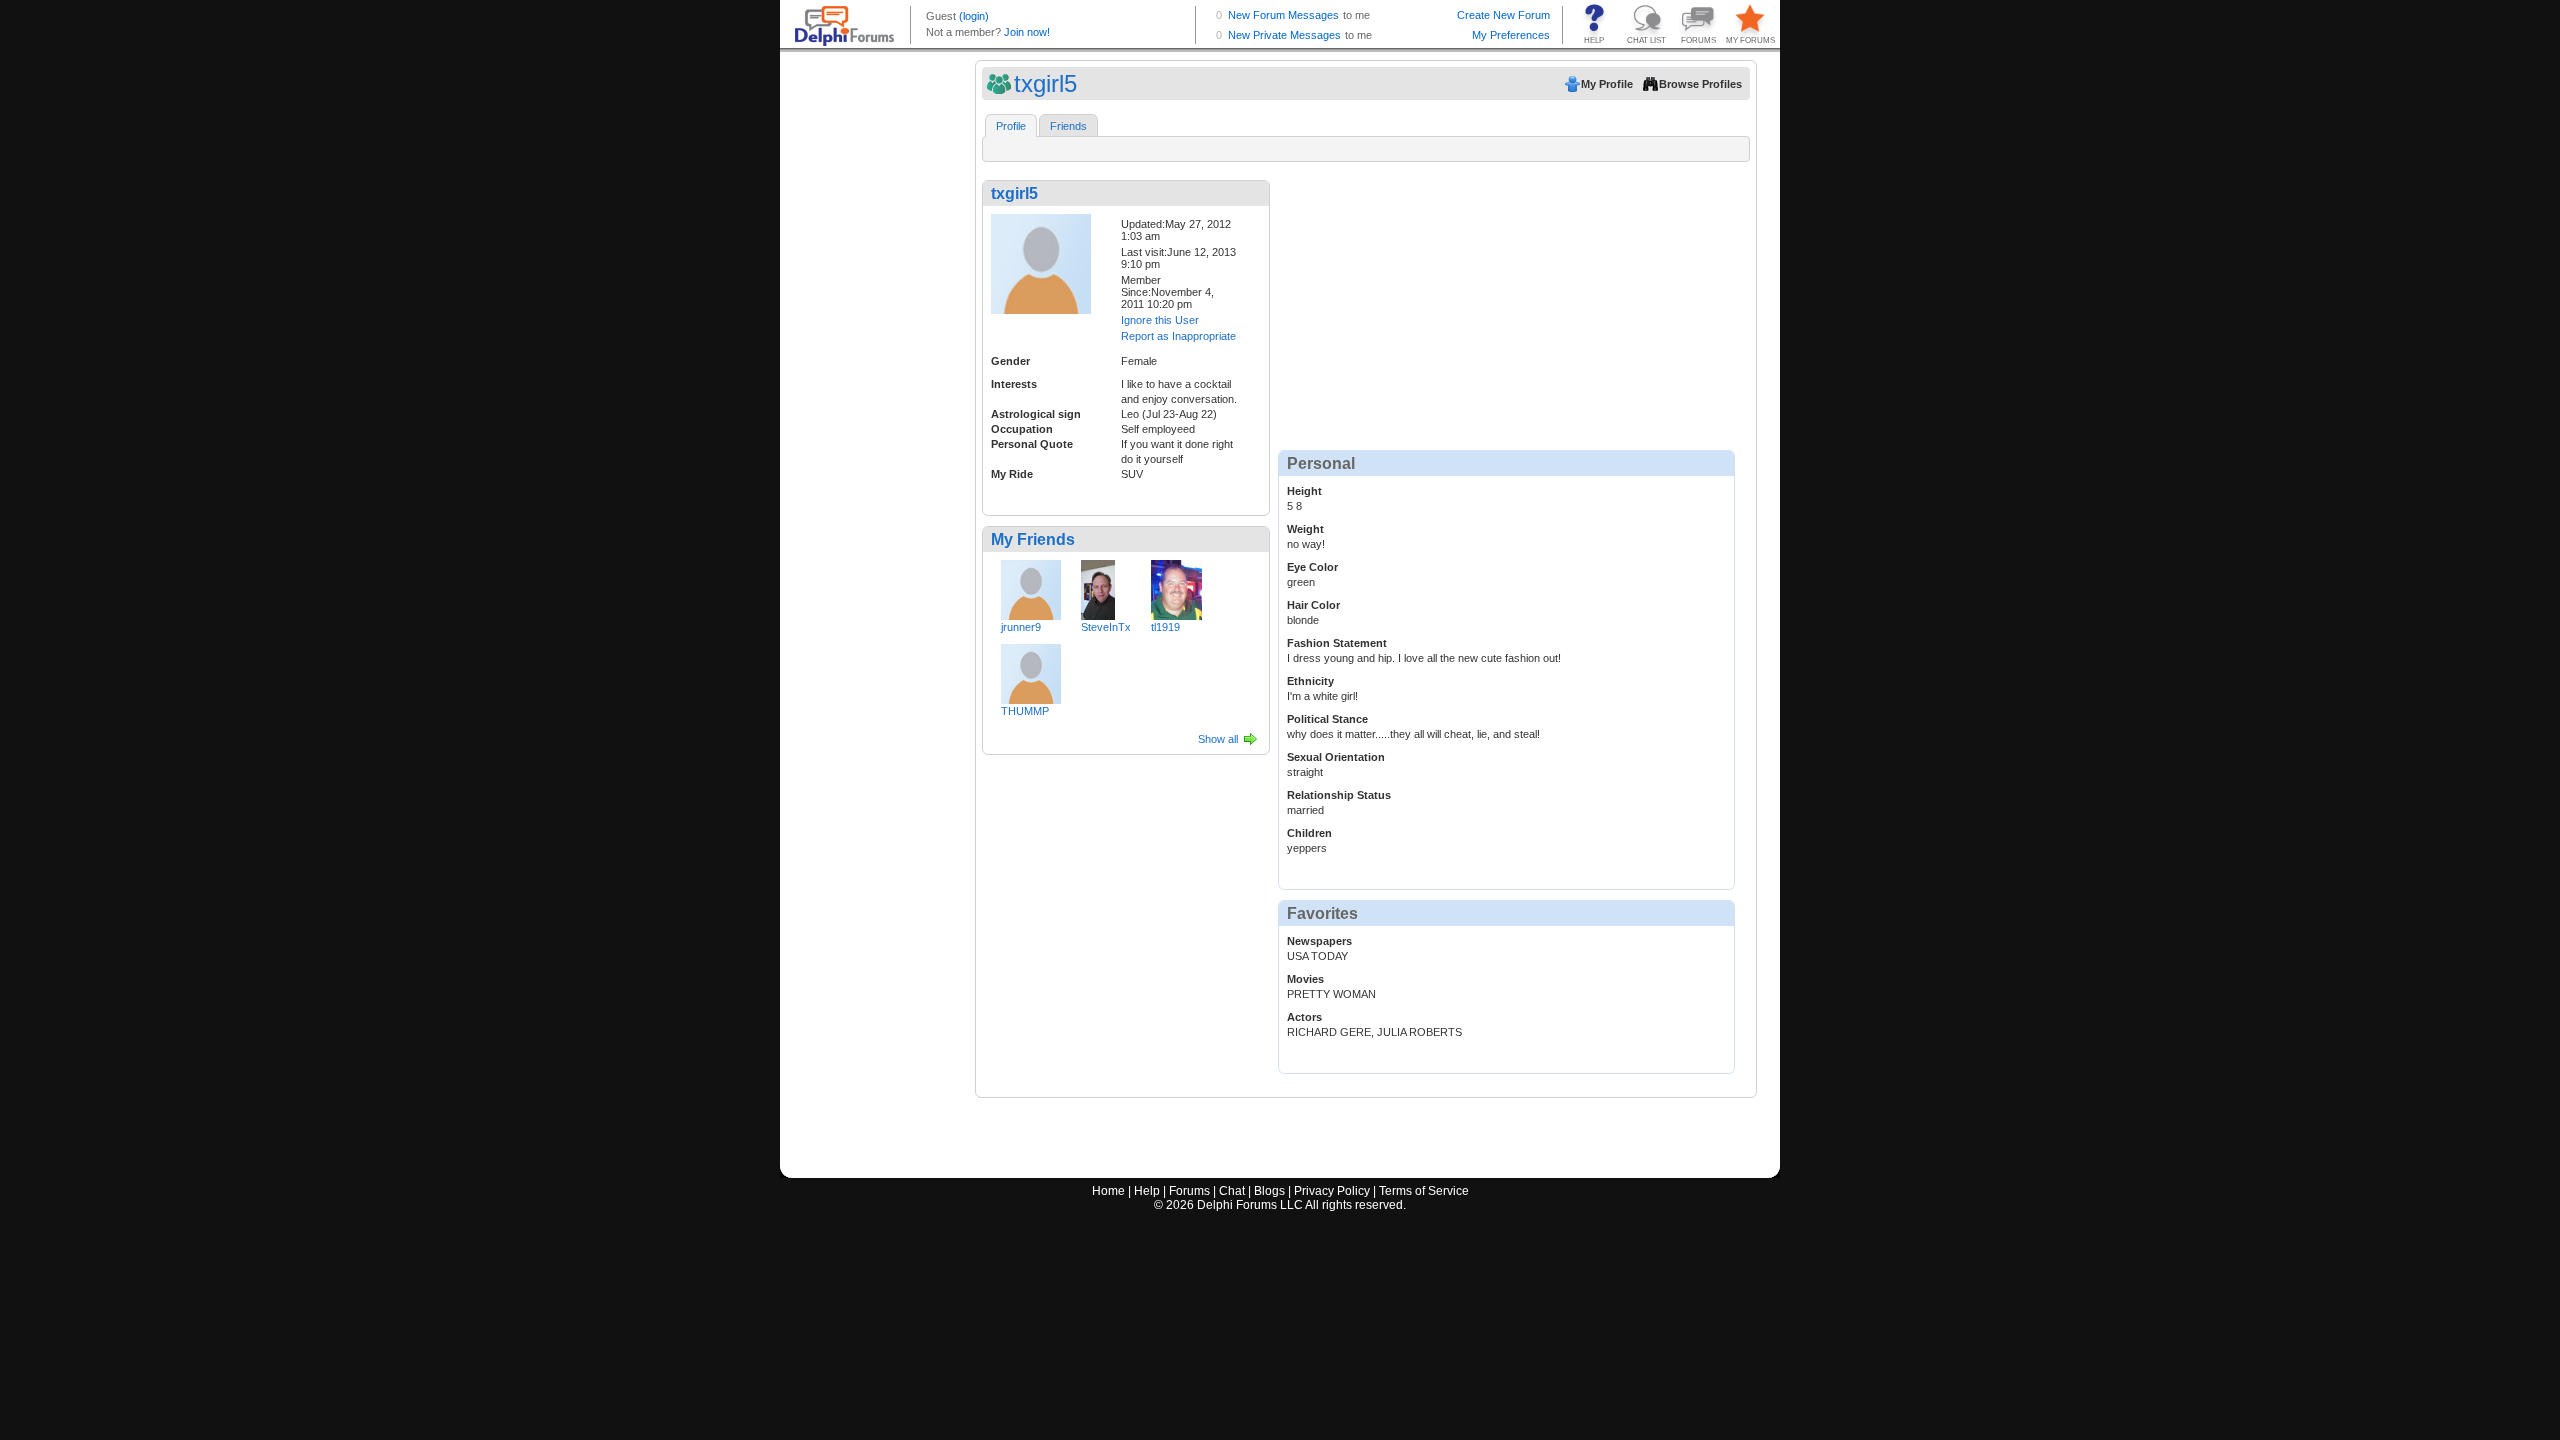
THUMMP (1025, 711)
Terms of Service (1424, 1191)
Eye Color (1312, 567)
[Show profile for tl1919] (1176, 586)
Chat (1232, 1191)
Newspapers (1319, 941)
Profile (1011, 126)
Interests (1014, 384)
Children (1309, 833)
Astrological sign (1036, 414)
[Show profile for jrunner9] (1031, 586)
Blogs (1269, 1191)
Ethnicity (1310, 681)
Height (1304, 491)
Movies (1305, 979)
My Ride (1012, 474)
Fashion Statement (1337, 643)
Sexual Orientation (1336, 757)
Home (1108, 1191)
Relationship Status (1339, 795)
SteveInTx (1106, 627)
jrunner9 (1021, 627)
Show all (1218, 739)
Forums (1189, 1191)
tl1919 (1165, 627)
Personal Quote (1032, 444)
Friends (1068, 126)
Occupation (1022, 429)
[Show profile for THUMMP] (1031, 670)
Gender (1010, 361)
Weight (1305, 529)
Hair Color (1313, 605)
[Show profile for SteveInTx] (1098, 586)
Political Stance (1327, 719)
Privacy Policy (1332, 1191)
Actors (1304, 1017)
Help (1147, 1191)
